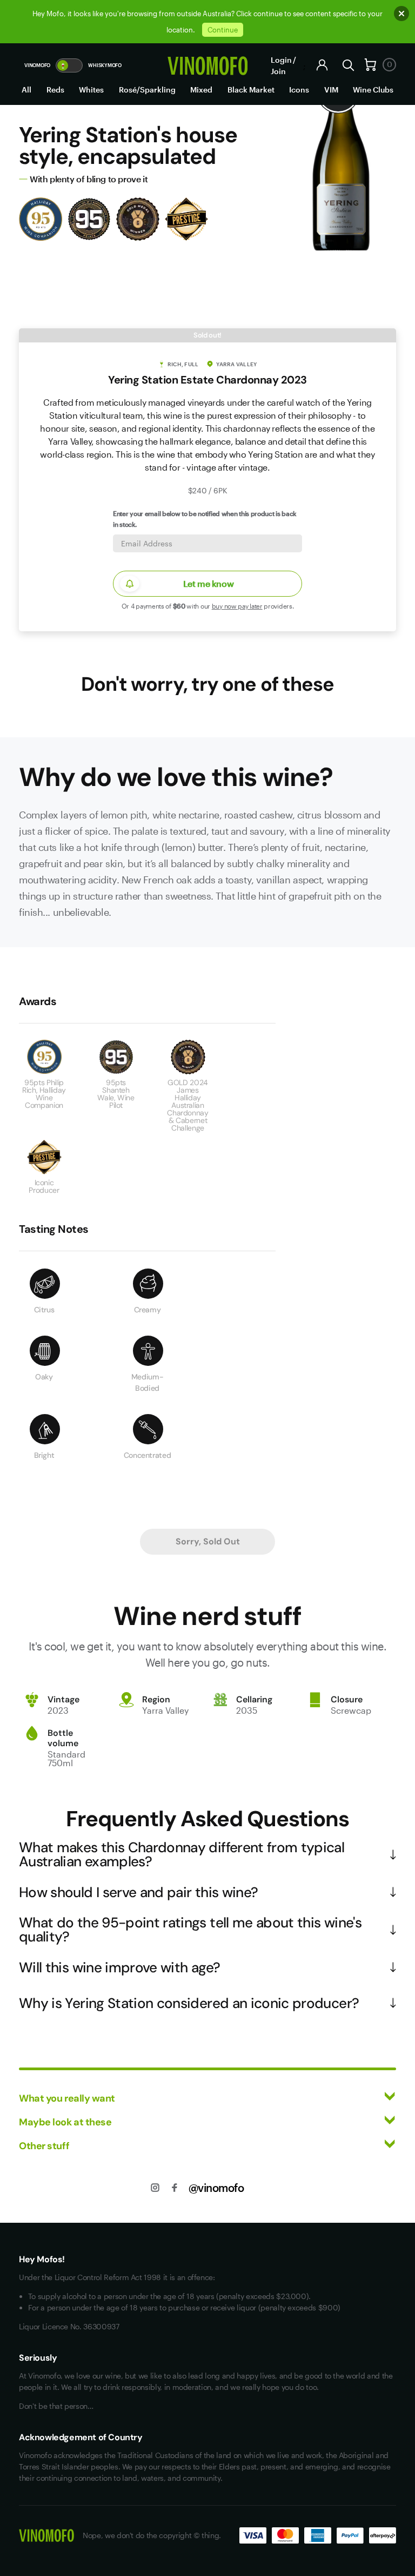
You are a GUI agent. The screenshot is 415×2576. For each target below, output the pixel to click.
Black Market (251, 90)
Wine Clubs (373, 90)
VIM (331, 90)
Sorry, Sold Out (208, 1541)
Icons (299, 90)
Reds (55, 90)
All (26, 90)
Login (281, 60)
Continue (223, 30)
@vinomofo (216, 2188)
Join (278, 71)
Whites (91, 90)
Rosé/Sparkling (147, 90)
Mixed (201, 90)
